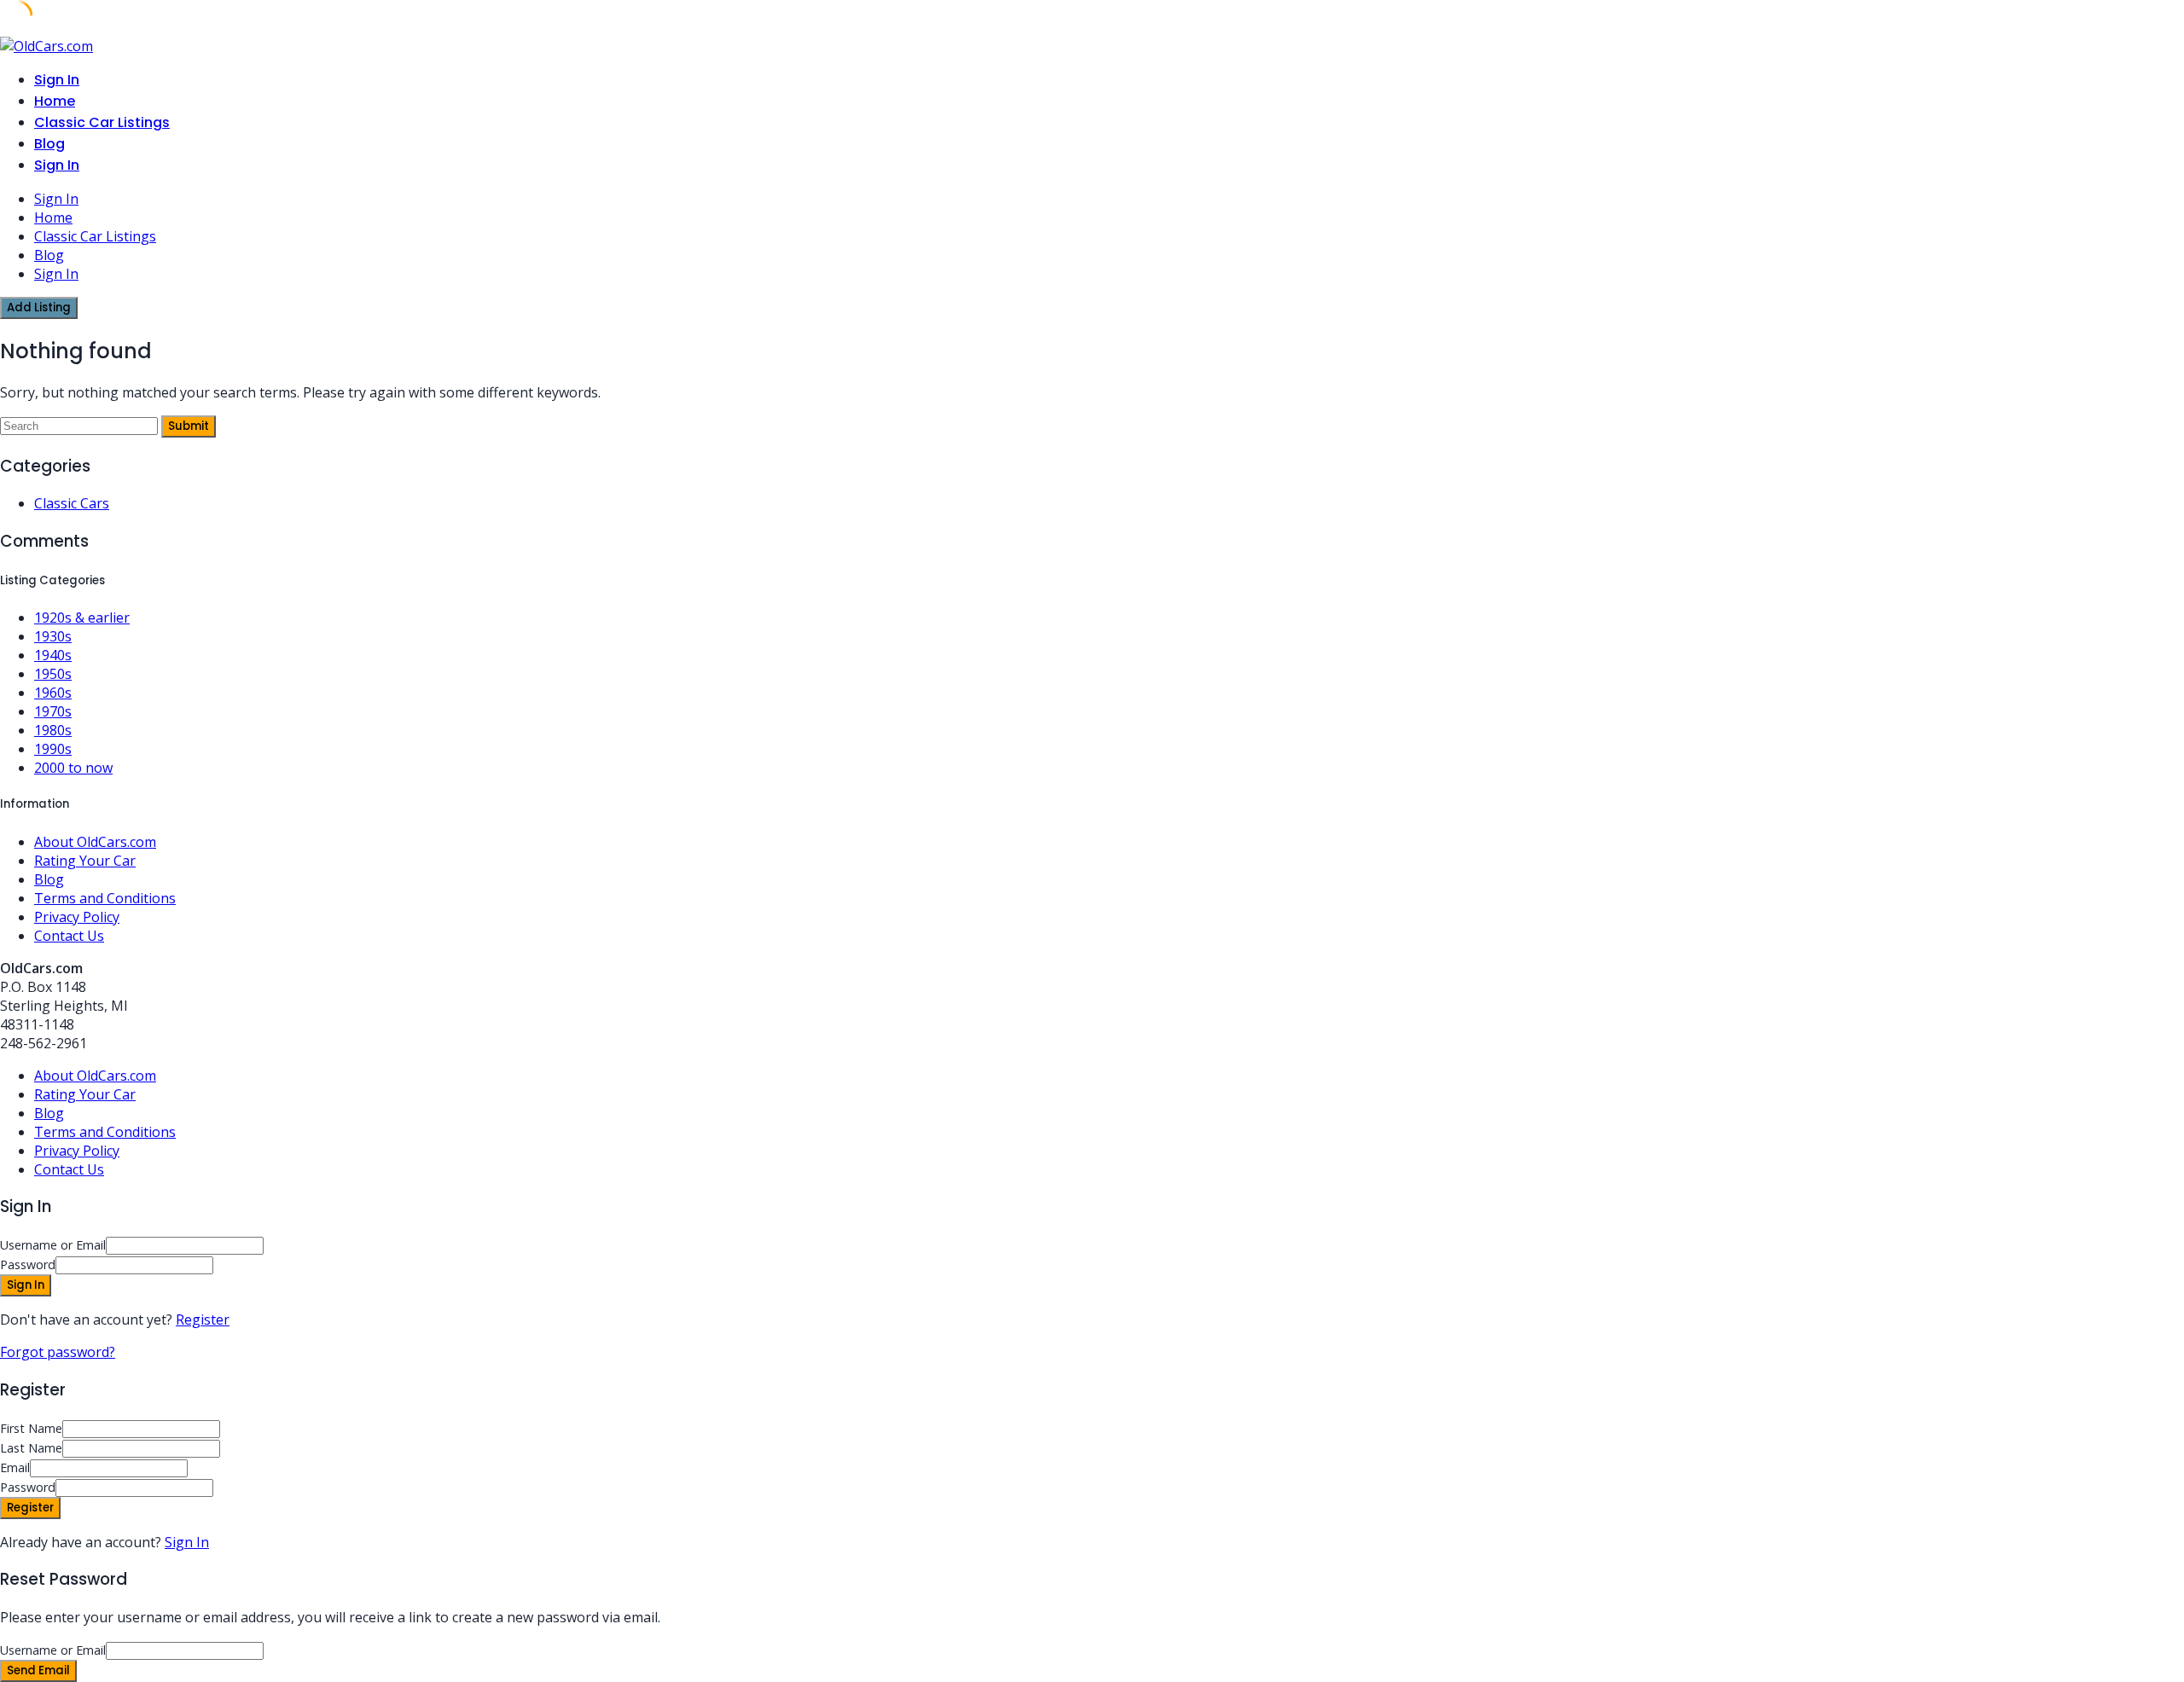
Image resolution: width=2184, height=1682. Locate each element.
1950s (53, 674)
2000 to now (73, 768)
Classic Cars (72, 503)
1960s (53, 693)
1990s (53, 749)
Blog (49, 144)
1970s (53, 711)
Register (203, 1319)
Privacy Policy (77, 917)
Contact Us (69, 936)
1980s (53, 730)
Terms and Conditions (105, 898)
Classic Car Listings (102, 122)
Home (55, 101)
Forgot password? (58, 1352)
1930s (53, 636)
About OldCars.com (95, 842)
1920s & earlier (82, 618)
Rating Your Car (85, 861)
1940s (53, 655)
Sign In (187, 1542)
